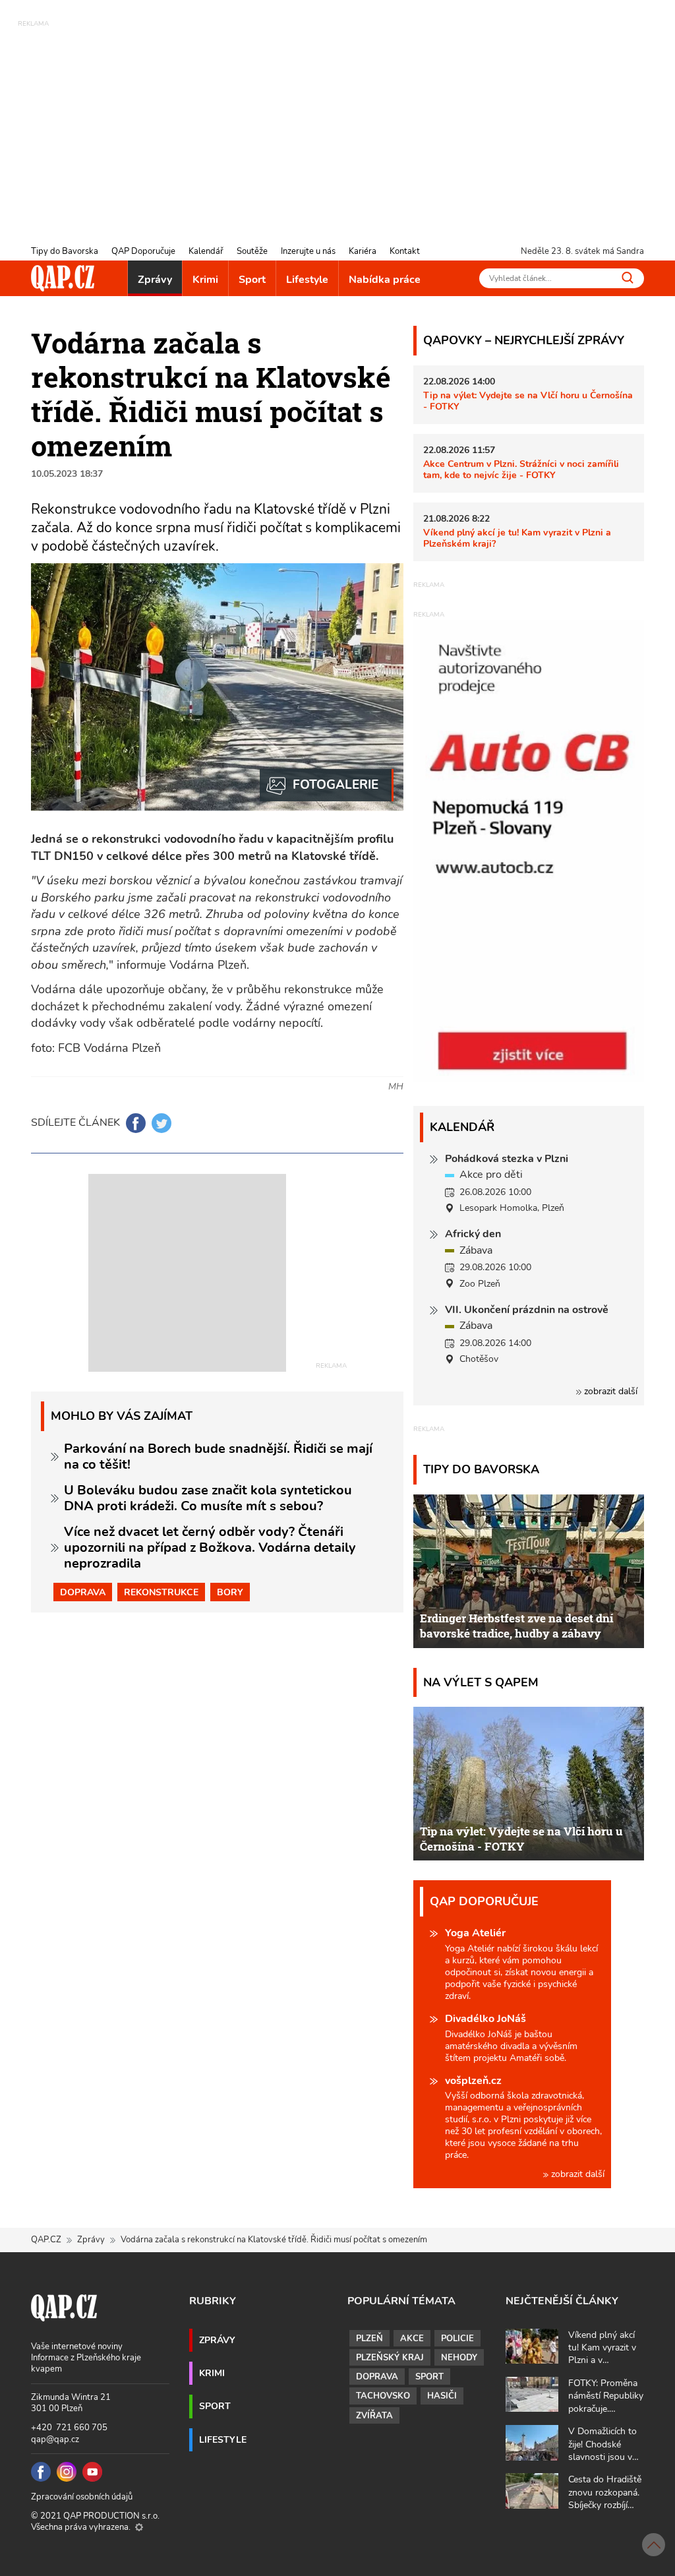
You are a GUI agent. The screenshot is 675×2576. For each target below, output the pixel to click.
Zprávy (155, 280)
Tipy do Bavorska (65, 251)
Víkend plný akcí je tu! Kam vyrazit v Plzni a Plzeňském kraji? (517, 538)
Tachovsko (383, 2396)
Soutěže (252, 251)
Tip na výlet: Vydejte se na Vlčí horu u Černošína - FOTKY (528, 401)
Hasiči (442, 2396)
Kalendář (206, 251)
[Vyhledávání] (628, 277)
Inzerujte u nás (308, 251)
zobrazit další (609, 1391)
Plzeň (369, 2339)
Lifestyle (307, 280)
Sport (252, 280)
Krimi (205, 280)
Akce (412, 2339)
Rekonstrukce (161, 1592)
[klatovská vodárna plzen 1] (327, 785)
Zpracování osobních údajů (82, 2497)
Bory (230, 1592)
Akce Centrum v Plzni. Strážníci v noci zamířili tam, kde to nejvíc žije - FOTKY (521, 469)
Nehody (459, 2358)
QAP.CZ (46, 2240)
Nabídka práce (385, 280)
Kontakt (405, 251)
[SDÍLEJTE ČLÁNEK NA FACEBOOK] (136, 1123)
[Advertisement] (337, 122)
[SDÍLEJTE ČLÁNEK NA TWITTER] (161, 1123)
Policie (457, 2339)
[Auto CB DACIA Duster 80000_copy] (529, 1078)
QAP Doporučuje (143, 251)
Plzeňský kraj (390, 2358)
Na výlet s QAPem (481, 1682)
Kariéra (363, 251)
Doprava (83, 1592)
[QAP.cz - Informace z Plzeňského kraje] (63, 278)
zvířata (374, 2416)
